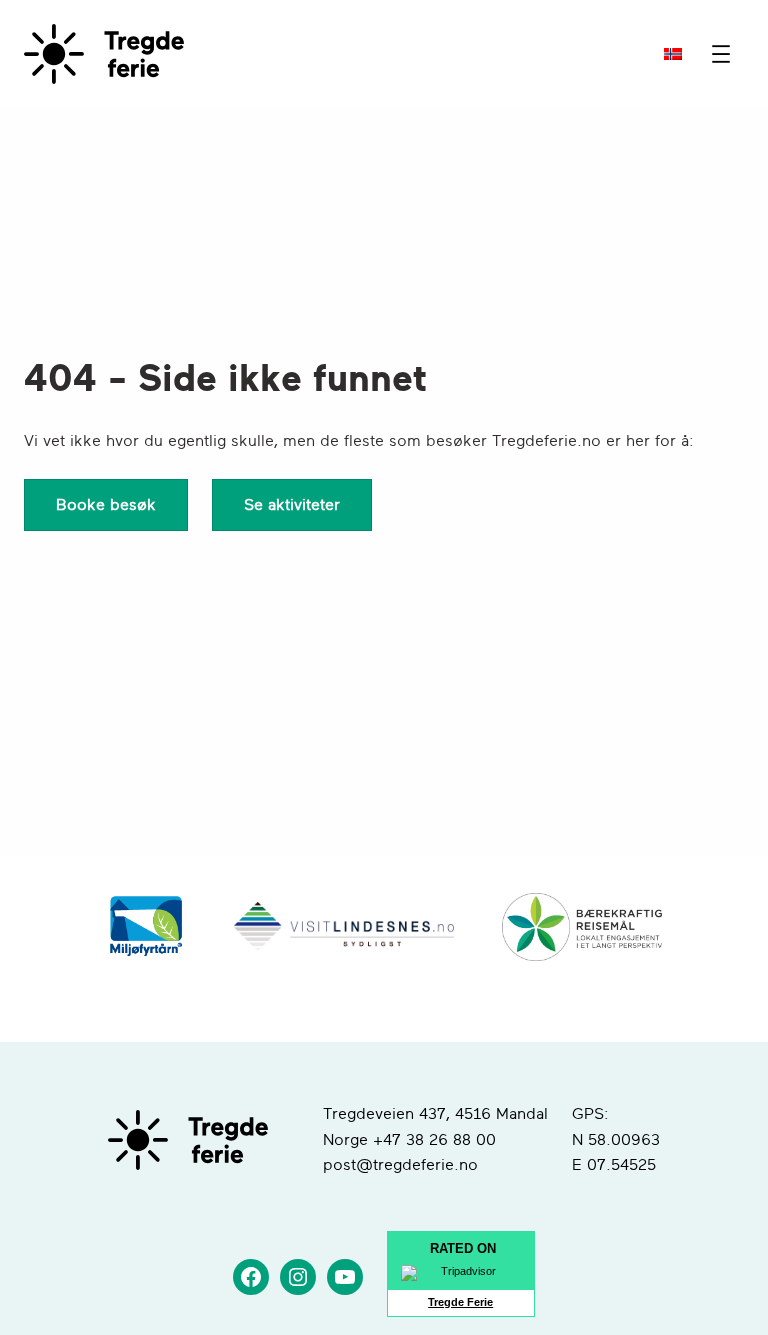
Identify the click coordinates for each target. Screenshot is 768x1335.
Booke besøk (106, 505)
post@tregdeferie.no (400, 1165)
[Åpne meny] (721, 54)
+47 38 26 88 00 (434, 1140)
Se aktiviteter (292, 505)
